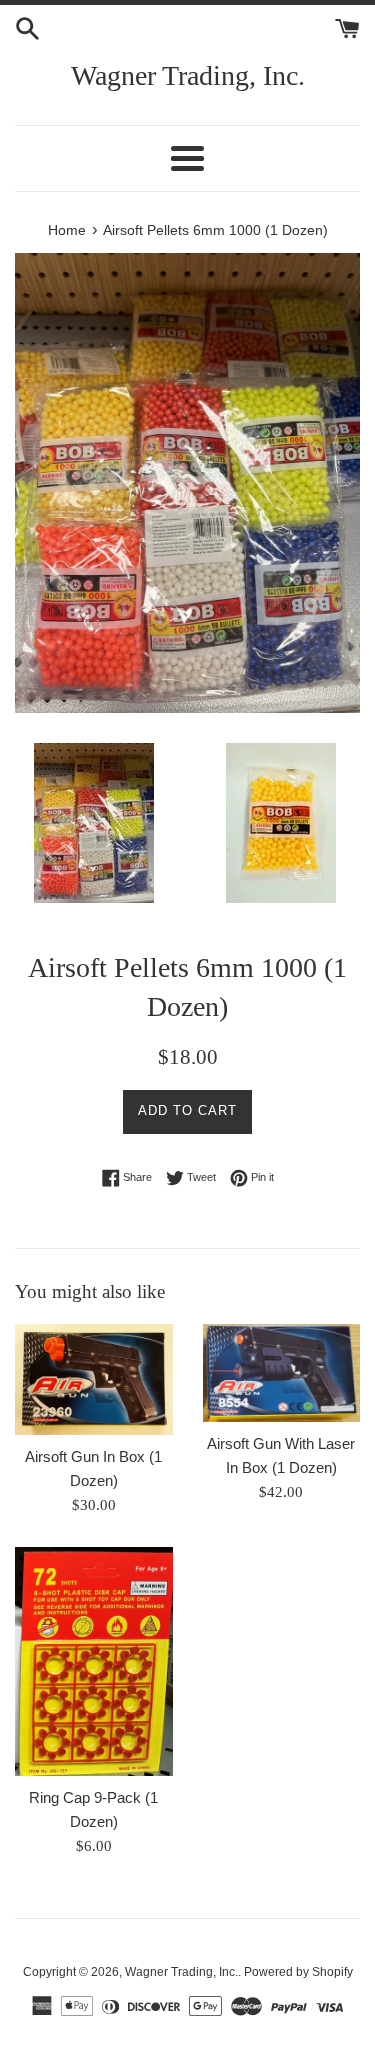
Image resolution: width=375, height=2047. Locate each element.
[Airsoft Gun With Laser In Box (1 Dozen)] (282, 1373)
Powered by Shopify (298, 1972)
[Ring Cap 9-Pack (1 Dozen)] (94, 1661)
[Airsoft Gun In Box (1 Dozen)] (94, 1379)
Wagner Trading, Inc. (188, 75)
